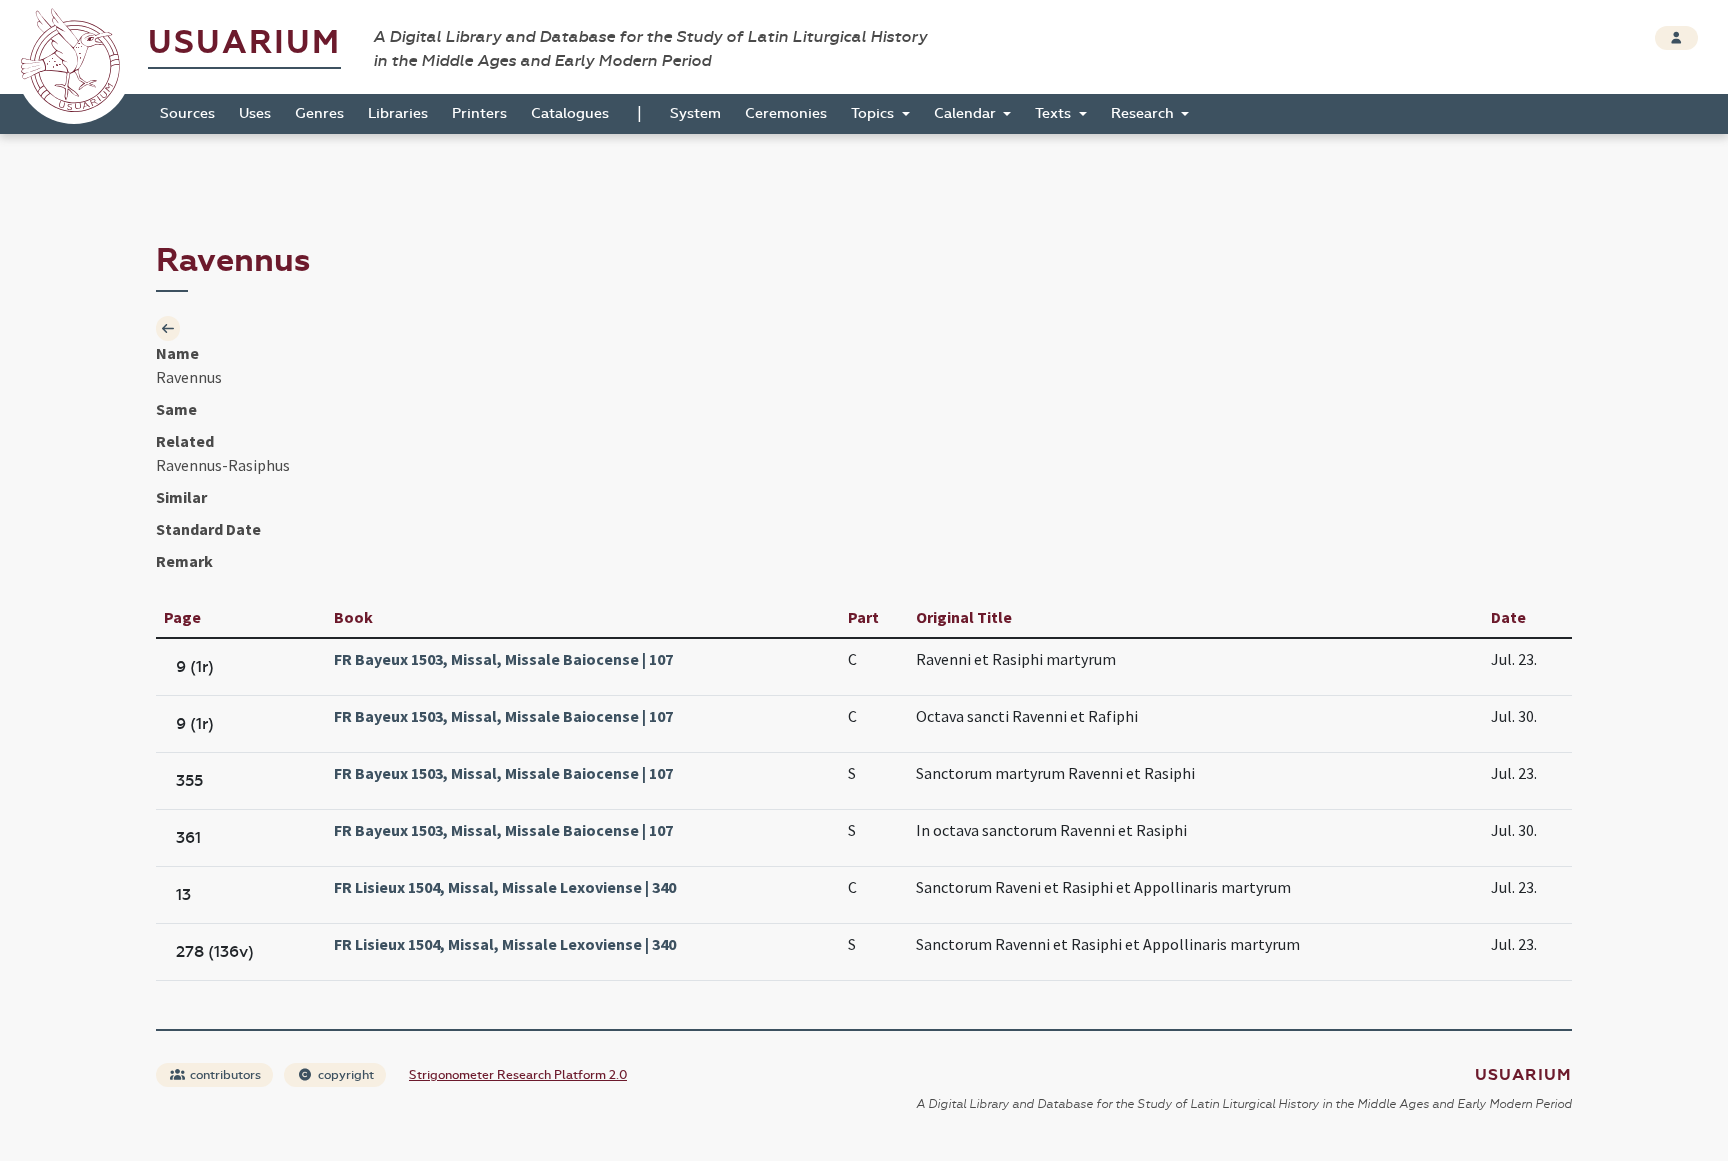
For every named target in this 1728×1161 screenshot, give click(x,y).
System (695, 113)
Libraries (398, 113)
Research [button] (1144, 113)
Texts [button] (1055, 113)
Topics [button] (874, 113)
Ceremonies (786, 113)
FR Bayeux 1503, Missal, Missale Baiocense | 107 (503, 659)
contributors (224, 1075)
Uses (255, 113)
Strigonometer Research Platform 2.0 (518, 1075)
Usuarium (244, 42)
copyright (344, 1075)
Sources (187, 113)
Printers (479, 113)
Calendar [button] (967, 113)
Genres (319, 113)
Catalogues (570, 113)
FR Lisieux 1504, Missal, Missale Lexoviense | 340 (505, 887)
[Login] (1676, 38)
